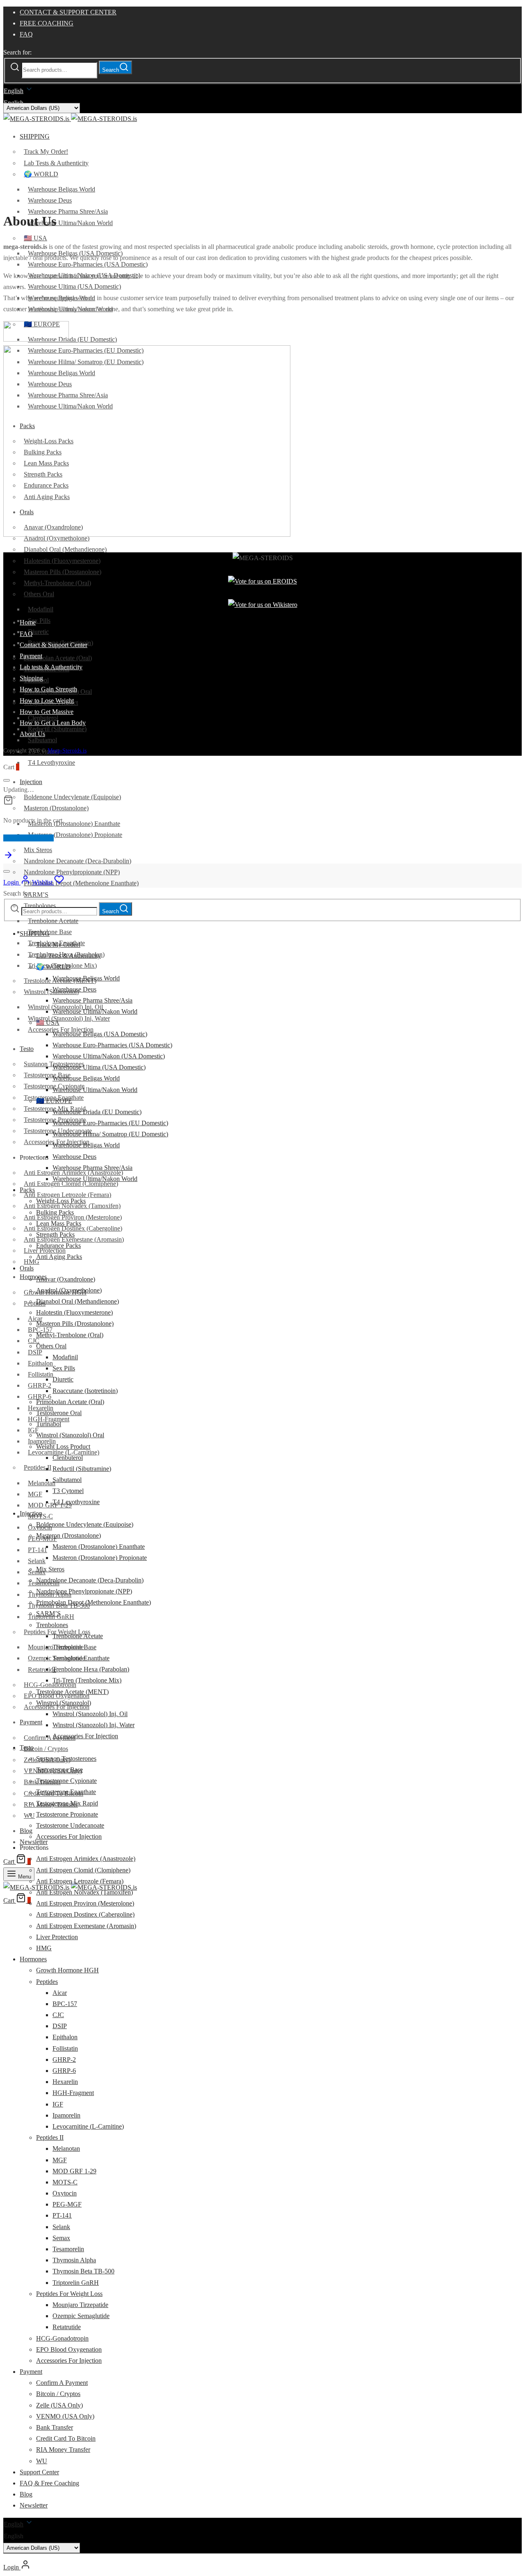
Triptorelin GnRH (76, 2283)
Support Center (39, 2472)
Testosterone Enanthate (66, 1792)
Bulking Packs (55, 1212)
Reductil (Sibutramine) (57, 729)
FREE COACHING (47, 23)
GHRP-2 (40, 1385)
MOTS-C (65, 2182)
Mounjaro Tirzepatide (80, 2305)
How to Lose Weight (47, 701)
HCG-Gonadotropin (50, 1685)
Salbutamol (42, 740)
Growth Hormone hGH (67, 1970)
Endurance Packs (58, 1246)
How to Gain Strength (48, 689)
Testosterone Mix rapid (67, 1803)
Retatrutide (42, 1670)
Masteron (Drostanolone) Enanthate (74, 824)
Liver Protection (57, 1937)
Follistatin (41, 1374)
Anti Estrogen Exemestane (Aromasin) (86, 1926)
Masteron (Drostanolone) (56, 808)
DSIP (35, 1352)
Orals (27, 1268)
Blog (26, 1831)
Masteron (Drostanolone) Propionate (75, 835)
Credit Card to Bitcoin (66, 2438)
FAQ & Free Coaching (49, 2483)
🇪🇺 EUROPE (54, 1101)
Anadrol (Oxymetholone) (69, 1290)
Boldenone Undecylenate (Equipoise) (72, 797)
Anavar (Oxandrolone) (66, 1279)
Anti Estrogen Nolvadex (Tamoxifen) (84, 1892)
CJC (34, 1341)
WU (42, 2461)
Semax (61, 2238)
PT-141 (38, 1550)
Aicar (35, 1319)
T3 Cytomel (68, 1491)
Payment (31, 1722)
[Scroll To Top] (8, 858)
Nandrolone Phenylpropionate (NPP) (72, 872)
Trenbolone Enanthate (81, 1658)
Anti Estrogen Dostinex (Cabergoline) (85, 1914)
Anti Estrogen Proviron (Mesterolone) (85, 1903)
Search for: (17, 52)
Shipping (31, 678)
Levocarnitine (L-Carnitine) (88, 2126)
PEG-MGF (67, 2204)
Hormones (33, 1277)
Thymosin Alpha (74, 2260)
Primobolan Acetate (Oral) (58, 658)
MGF (35, 1494)
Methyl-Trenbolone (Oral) (57, 583)
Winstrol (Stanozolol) (51, 992)
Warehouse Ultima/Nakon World (70, 223)
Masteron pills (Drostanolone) (63, 572)
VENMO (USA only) (65, 2416)
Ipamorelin (42, 1441)
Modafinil (41, 609)
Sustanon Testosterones (66, 1759)
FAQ (26, 34)
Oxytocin (65, 2193)
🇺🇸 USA (35, 238)
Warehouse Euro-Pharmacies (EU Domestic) (110, 1123)
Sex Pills (39, 621)
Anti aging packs (59, 1257)
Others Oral (39, 594)
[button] (262, 2536)
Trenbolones (52, 1625)
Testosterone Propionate (67, 1814)
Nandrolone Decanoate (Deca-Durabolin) (78, 861)
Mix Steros (38, 850)
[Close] (7, 780)
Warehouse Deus (50, 200)
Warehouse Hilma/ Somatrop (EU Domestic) (110, 1134)
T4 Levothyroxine (51, 763)
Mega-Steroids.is (67, 751)
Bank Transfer (55, 2427)
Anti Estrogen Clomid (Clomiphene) (83, 1870)
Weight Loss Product (63, 1446)
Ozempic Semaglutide (81, 2316)
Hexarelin (65, 2082)
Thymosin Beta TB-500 (83, 2271)
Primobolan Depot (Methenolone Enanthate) (81, 883)
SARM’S (36, 895)
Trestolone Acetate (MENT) (72, 1692)
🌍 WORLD (41, 174)
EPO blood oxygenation (69, 2349)
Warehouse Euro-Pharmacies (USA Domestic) (88, 264)
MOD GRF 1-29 (50, 1505)
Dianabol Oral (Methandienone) (65, 549)
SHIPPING (35, 136)
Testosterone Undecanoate (70, 1825)
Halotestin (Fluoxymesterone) (62, 561)
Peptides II (38, 1467)
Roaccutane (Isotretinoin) (85, 1391)
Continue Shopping (29, 838)
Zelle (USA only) (59, 2405)
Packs (27, 1190)
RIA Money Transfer (63, 2449)
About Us (32, 734)
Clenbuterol (68, 1458)
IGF (33, 1430)
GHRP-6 (64, 2071)
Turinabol (49, 1424)
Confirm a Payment (50, 1738)
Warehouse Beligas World (62, 189)
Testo (27, 1049)
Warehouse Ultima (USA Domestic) (74, 286)
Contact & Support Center (54, 645)
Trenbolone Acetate (53, 921)
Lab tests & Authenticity (56, 163)
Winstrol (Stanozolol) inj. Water (69, 1018)
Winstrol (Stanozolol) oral (70, 1435)
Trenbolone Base (50, 932)
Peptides (35, 1303)
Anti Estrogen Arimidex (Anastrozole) (86, 1859)
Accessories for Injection (57, 1707)
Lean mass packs (59, 1223)
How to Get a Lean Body (53, 723)
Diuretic (38, 632)
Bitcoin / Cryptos (46, 1749)
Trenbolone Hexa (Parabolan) (91, 1669)
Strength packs (55, 1234)
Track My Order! (46, 152)
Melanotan (42, 1483)
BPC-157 (65, 2004)
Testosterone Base (59, 1770)
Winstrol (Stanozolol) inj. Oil (90, 1714)
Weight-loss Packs (61, 1201)
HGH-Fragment (73, 2093)
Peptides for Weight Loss (69, 2294)
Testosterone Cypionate (66, 1781)
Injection (31, 782)
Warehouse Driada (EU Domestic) (72, 339)
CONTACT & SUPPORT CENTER (68, 12)
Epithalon (40, 1363)
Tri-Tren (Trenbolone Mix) (87, 1680)
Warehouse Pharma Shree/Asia (68, 211)
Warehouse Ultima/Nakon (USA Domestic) (109, 1056)
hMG (44, 1948)
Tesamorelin (68, 2249)
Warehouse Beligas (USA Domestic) (100, 1034)
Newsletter (34, 1842)
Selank (37, 1561)
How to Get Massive (47, 712)
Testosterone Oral (59, 1413)
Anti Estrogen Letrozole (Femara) (67, 1195)
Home (28, 622)
